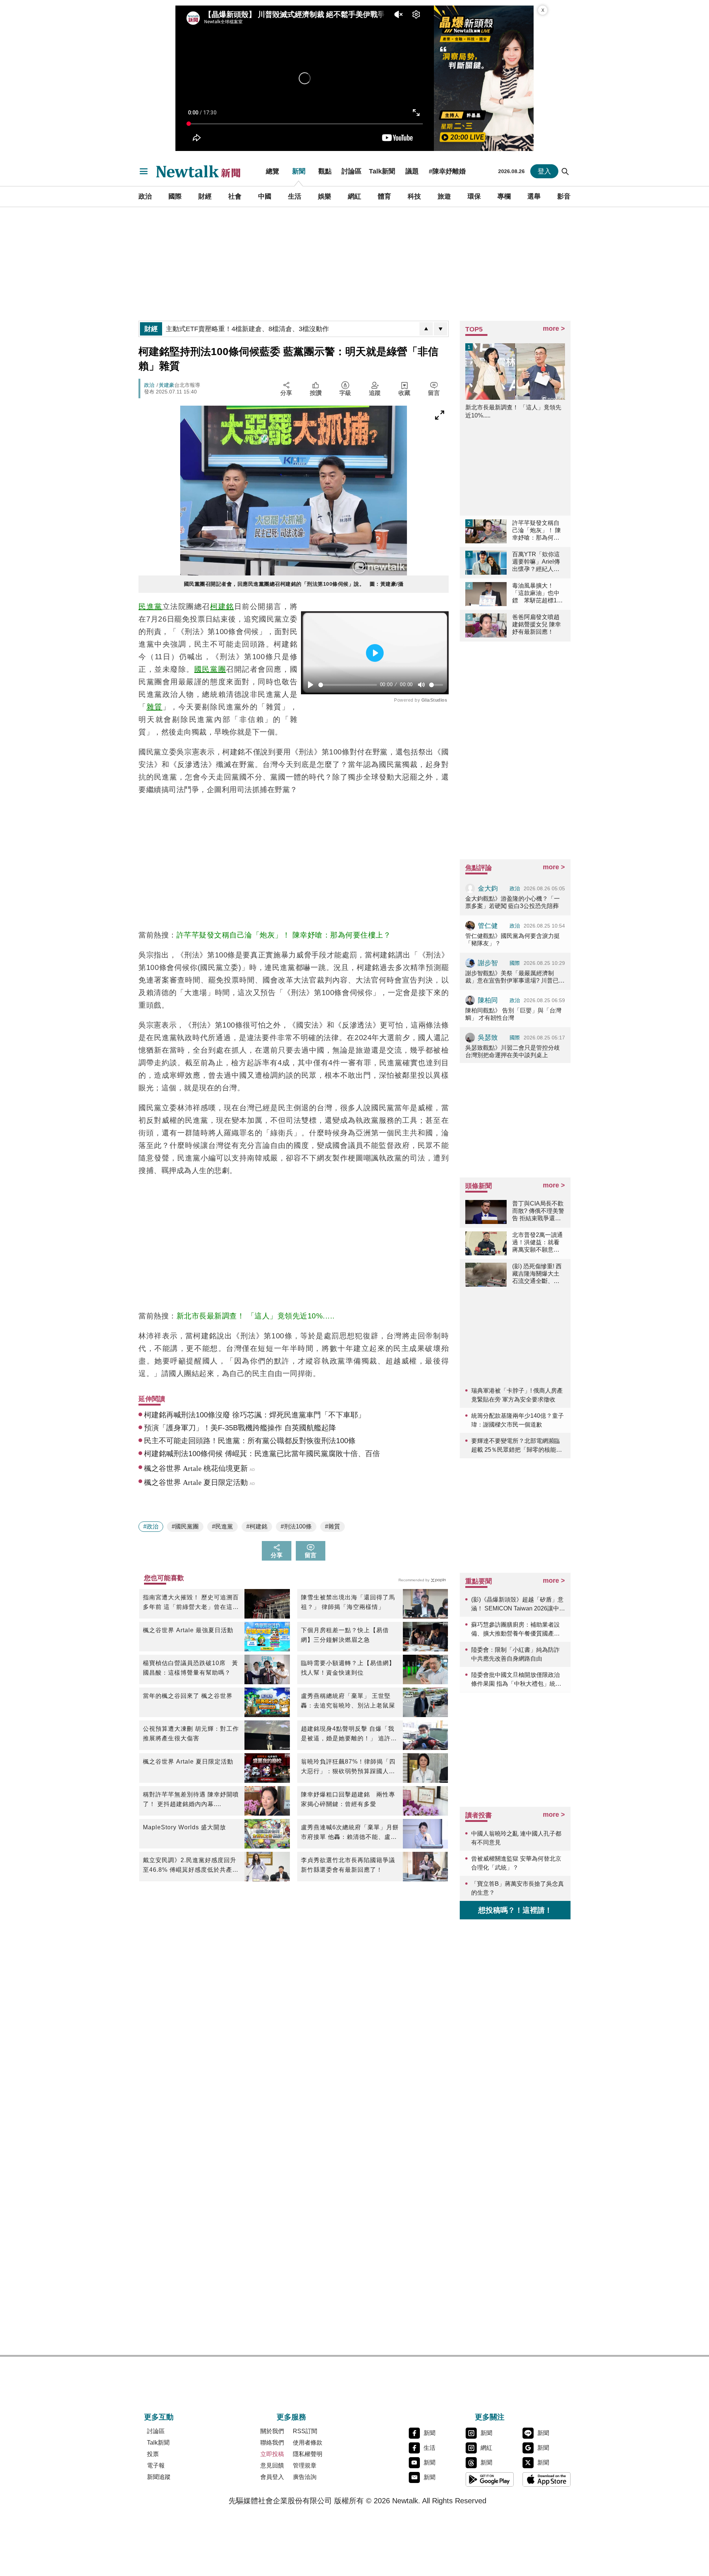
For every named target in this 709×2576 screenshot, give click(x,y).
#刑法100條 (296, 1526)
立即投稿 (272, 2454)
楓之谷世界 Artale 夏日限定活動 (188, 1762)
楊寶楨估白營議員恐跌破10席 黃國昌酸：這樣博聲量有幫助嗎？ (191, 1668)
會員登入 (272, 2477)
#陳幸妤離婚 (447, 171)
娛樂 (325, 196)
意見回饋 (272, 2465)
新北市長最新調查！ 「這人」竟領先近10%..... (256, 1316)
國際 (175, 196)
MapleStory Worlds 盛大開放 (184, 1827)
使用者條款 (308, 2443)
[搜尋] (565, 171)
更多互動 (159, 2417)
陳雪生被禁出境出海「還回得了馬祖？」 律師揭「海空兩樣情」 (348, 1602)
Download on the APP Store (547, 2479)
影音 (564, 196)
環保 (474, 196)
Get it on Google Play (490, 2479)
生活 (295, 196)
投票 (153, 2454)
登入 (544, 171)
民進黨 (150, 606)
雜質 (155, 707)
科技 (414, 196)
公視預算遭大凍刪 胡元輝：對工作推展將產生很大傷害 (191, 1734)
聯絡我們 (272, 2443)
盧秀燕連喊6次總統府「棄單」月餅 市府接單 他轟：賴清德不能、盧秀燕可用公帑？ (350, 1833)
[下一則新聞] (441, 329)
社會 (235, 196)
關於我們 (272, 2431)
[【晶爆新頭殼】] (484, 78)
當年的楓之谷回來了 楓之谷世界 (188, 1696)
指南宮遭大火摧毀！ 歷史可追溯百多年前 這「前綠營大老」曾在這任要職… (191, 1603)
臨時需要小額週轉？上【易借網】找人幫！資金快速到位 (348, 1668)
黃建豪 (167, 385)
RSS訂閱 (305, 2431)
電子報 (156, 2465)
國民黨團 (210, 669)
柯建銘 (222, 606)
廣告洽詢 (305, 2477)
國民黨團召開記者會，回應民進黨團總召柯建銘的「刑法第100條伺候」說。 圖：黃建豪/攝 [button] (294, 584)
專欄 (504, 196)
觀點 (325, 171)
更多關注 (490, 2417)
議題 (412, 171)
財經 (205, 196)
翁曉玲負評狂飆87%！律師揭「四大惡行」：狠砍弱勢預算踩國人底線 (348, 1767)
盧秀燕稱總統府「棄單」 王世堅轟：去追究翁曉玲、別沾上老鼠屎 (348, 1701)
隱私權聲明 (308, 2454)
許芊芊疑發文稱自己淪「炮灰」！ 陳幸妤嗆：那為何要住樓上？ (284, 935)
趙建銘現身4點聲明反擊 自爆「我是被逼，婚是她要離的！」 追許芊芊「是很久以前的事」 (349, 1734)
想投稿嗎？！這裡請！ (515, 1910)
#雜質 (333, 1526)
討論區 (352, 171)
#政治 (151, 1526)
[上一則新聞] (426, 329)
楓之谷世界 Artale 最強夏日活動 (188, 1630)
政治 (145, 196)
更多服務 (291, 2417)
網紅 (354, 196)
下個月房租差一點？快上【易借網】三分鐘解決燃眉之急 (345, 1635)
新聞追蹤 (159, 2477)
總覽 (273, 171)
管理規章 (305, 2465)
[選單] (144, 171)
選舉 (534, 196)
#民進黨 (222, 1526)
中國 (265, 196)
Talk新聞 (382, 171)
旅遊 (444, 196)
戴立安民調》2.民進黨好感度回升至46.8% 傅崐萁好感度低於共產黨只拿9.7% (191, 1866)
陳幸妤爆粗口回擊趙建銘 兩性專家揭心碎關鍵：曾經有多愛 (348, 1799)
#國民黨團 (185, 1526)
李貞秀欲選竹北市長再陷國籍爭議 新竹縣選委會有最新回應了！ (348, 1865)
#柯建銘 (257, 1526)
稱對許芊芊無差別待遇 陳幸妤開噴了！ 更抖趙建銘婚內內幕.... (191, 1799)
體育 (384, 196)
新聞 (299, 171)
